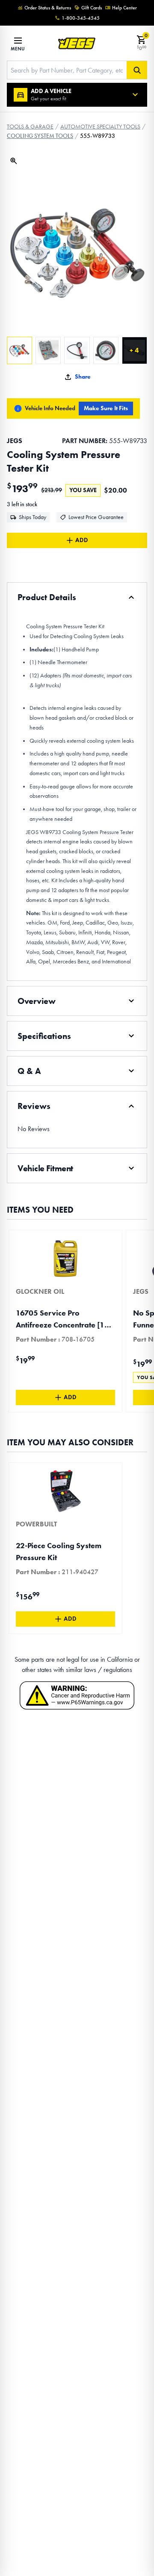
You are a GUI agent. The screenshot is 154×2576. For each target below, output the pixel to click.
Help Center (124, 8)
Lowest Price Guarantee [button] (96, 517)
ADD (81, 540)
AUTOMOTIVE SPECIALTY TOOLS (100, 127)
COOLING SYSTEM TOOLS (40, 136)
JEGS (15, 441)
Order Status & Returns (48, 8)
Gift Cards (92, 8)
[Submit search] (137, 70)
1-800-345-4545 (81, 18)
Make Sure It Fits (106, 408)
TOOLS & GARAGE (30, 127)
